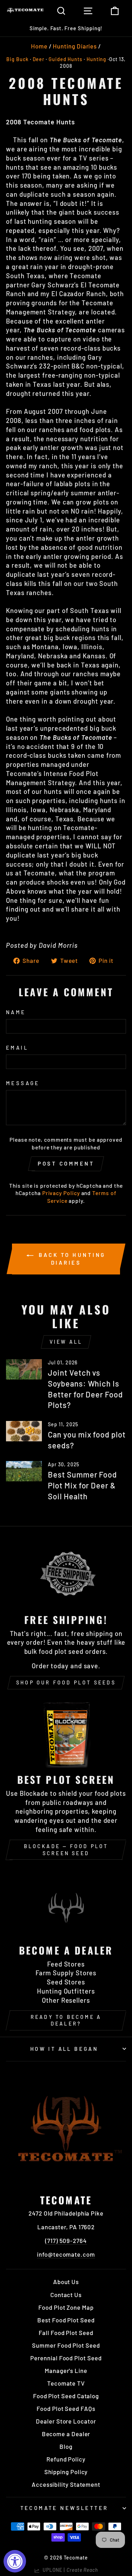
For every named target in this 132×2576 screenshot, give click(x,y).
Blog (66, 2446)
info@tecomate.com (66, 2254)
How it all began (64, 2049)
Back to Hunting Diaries (71, 1259)
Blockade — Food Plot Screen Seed (66, 1850)
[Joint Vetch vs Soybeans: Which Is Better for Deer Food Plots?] (24, 1369)
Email (17, 1048)
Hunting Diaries (75, 46)
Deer (39, 59)
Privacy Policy (61, 1193)
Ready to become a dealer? (66, 2020)
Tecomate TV (66, 2383)
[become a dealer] (66, 1905)
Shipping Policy (66, 2472)
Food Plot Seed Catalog (66, 2396)
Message (23, 1083)
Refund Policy (66, 2459)
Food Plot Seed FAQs (66, 2408)
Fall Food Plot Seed (66, 2333)
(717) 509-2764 (66, 2241)
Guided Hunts (65, 59)
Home (39, 46)
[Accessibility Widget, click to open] (15, 2561)
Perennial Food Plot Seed (66, 2358)
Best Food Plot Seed (66, 2320)
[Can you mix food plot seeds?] (24, 1431)
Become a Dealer (66, 2434)
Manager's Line (66, 2370)
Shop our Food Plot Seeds (66, 1682)
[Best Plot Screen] (66, 1734)
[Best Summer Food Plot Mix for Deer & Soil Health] (24, 1471)
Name (16, 1012)
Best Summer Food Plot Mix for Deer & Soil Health (82, 1485)
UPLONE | (69, 2570)
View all (66, 1342)
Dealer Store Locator (66, 2421)
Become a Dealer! (60, 28)
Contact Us (66, 2295)
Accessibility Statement (66, 2484)
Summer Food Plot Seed (66, 2345)
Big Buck (17, 59)
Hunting (96, 59)
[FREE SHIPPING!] (66, 1574)
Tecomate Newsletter (64, 2508)
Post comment (66, 1163)
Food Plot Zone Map (66, 2307)
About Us (66, 2282)
